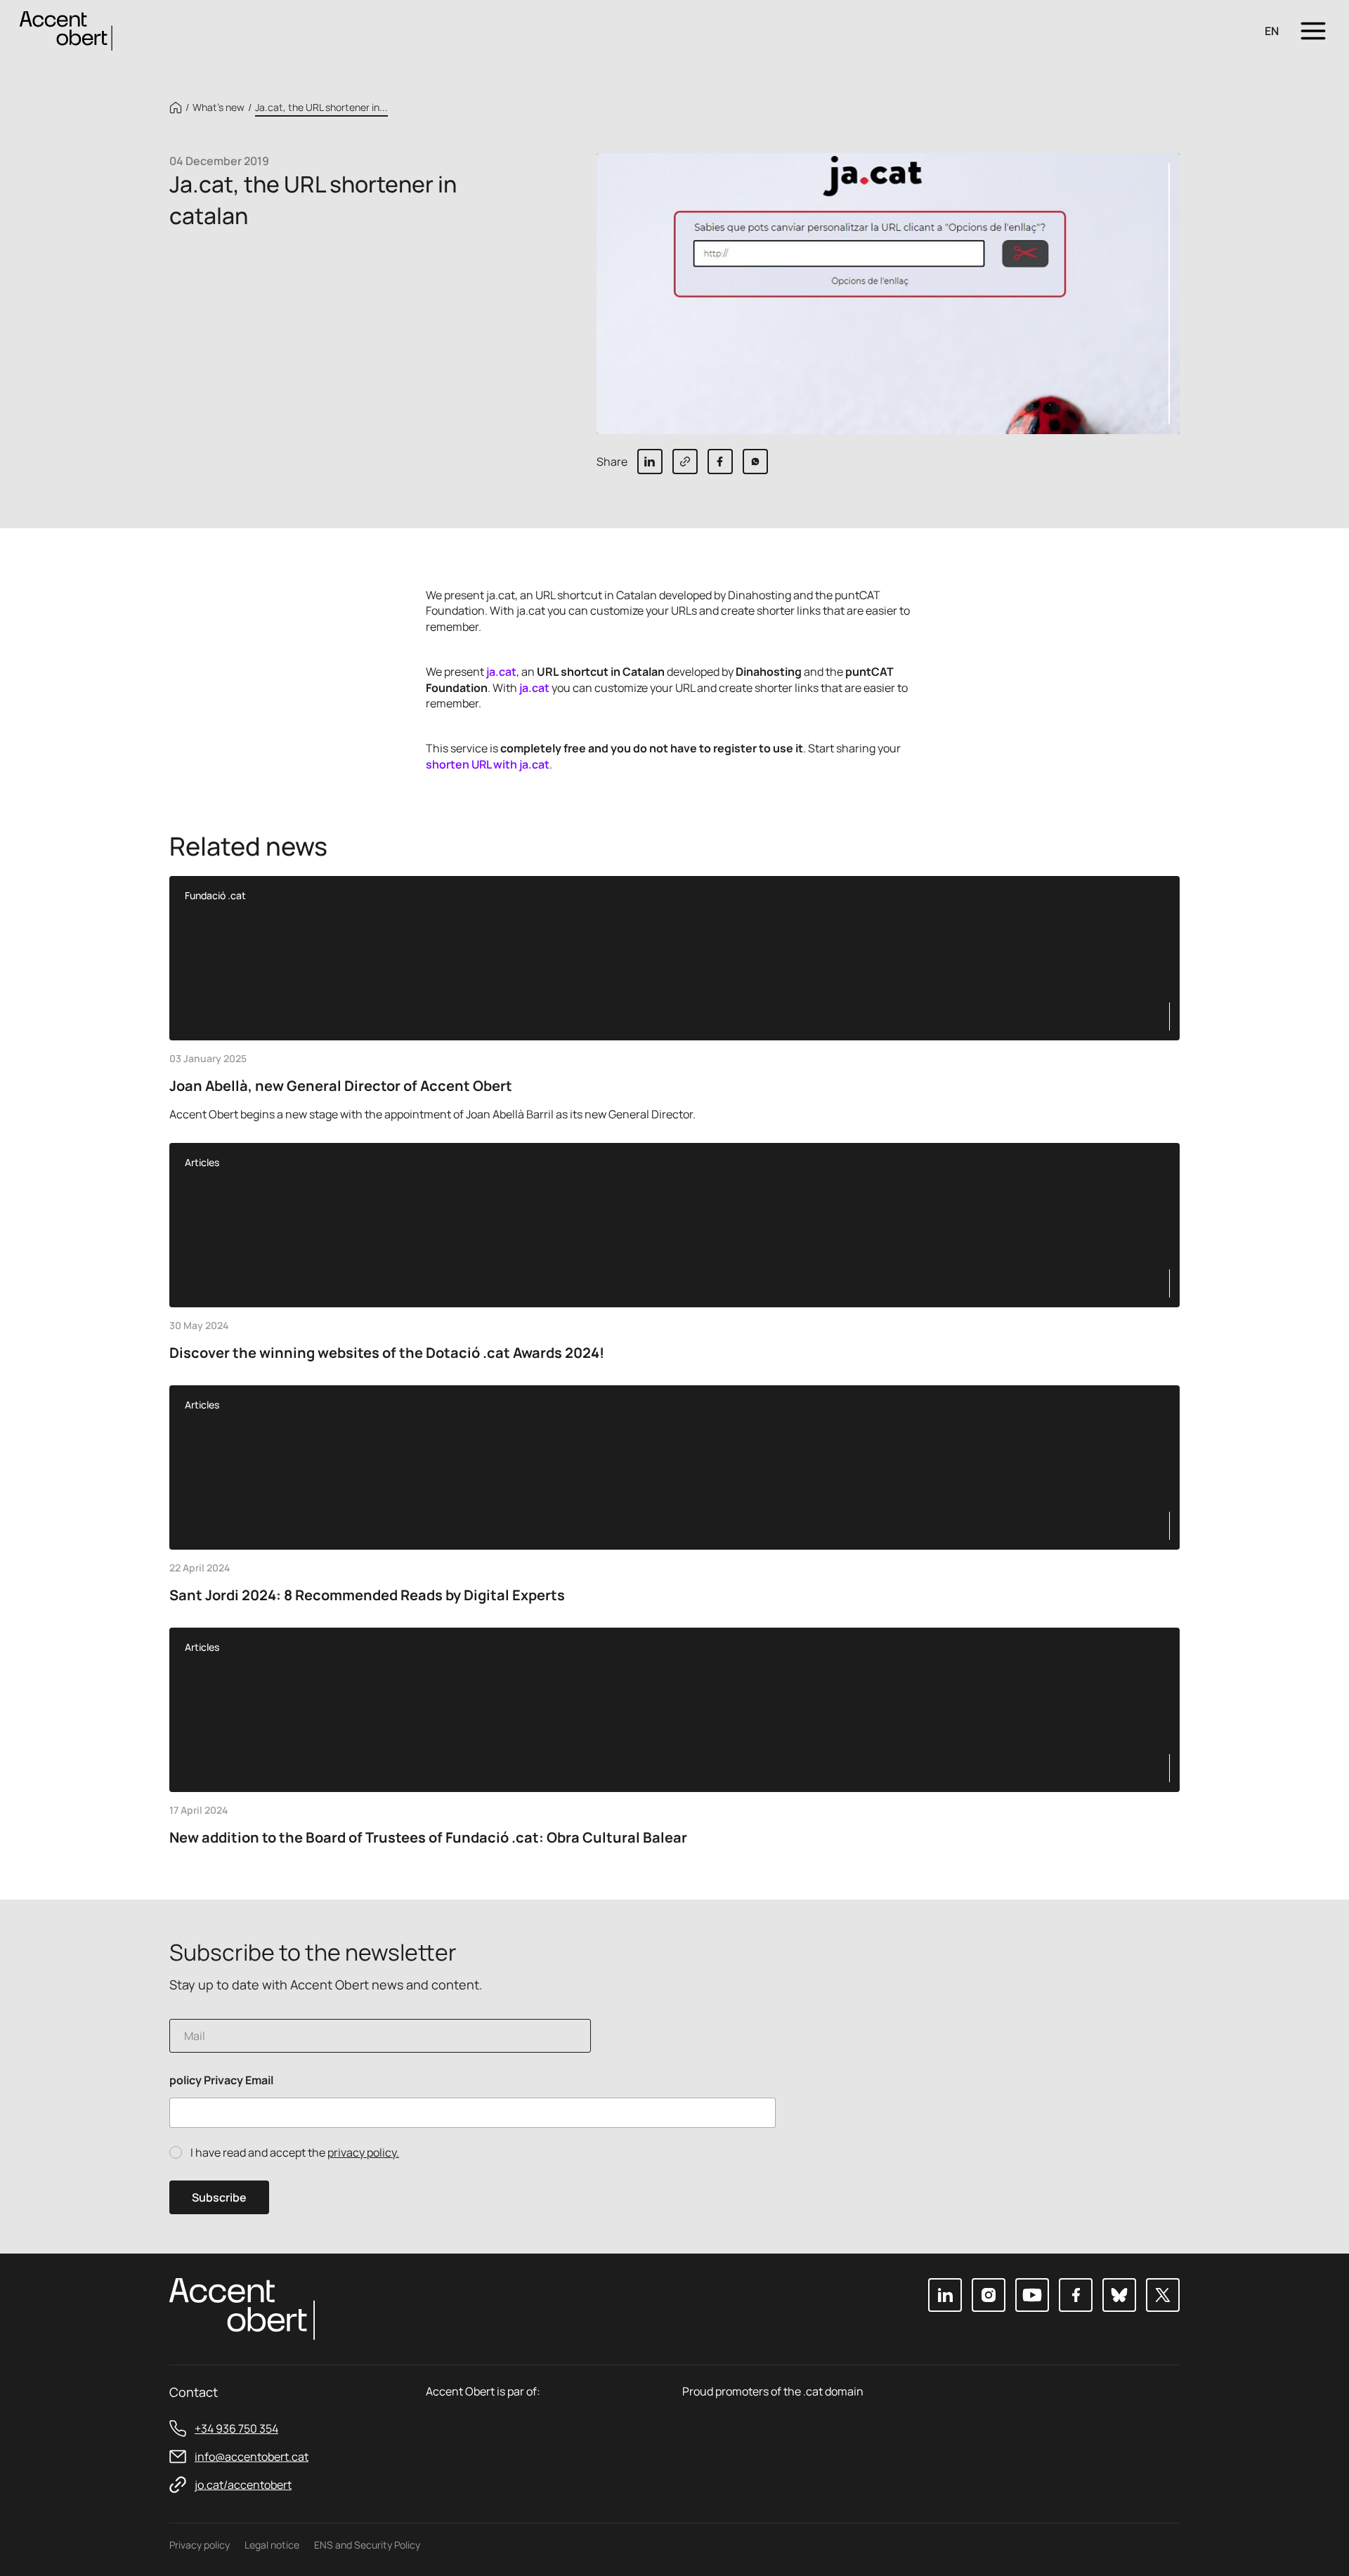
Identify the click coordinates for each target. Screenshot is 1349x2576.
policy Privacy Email (221, 2080)
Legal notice (272, 2545)
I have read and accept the (295, 2153)
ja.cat (501, 672)
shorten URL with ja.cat (488, 764)
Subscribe (219, 2197)
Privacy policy (200, 2545)
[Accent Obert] (66, 30)
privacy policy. (363, 2152)
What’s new (219, 107)
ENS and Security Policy (367, 2545)
